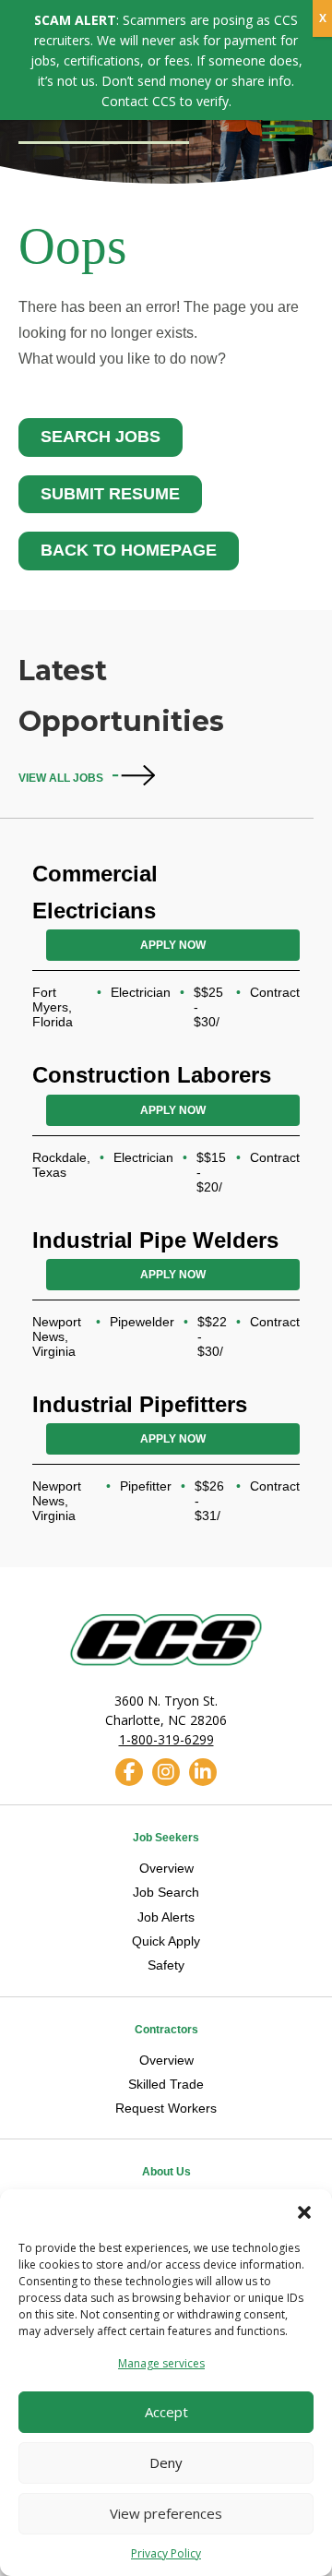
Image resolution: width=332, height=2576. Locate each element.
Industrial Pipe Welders (155, 1240)
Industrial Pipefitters (140, 1404)
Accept (166, 2412)
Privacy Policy (166, 2553)
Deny (166, 2462)
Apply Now (173, 945)
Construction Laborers (152, 1075)
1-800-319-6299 (166, 1739)
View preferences (166, 2513)
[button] (304, 2212)
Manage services (161, 2363)
